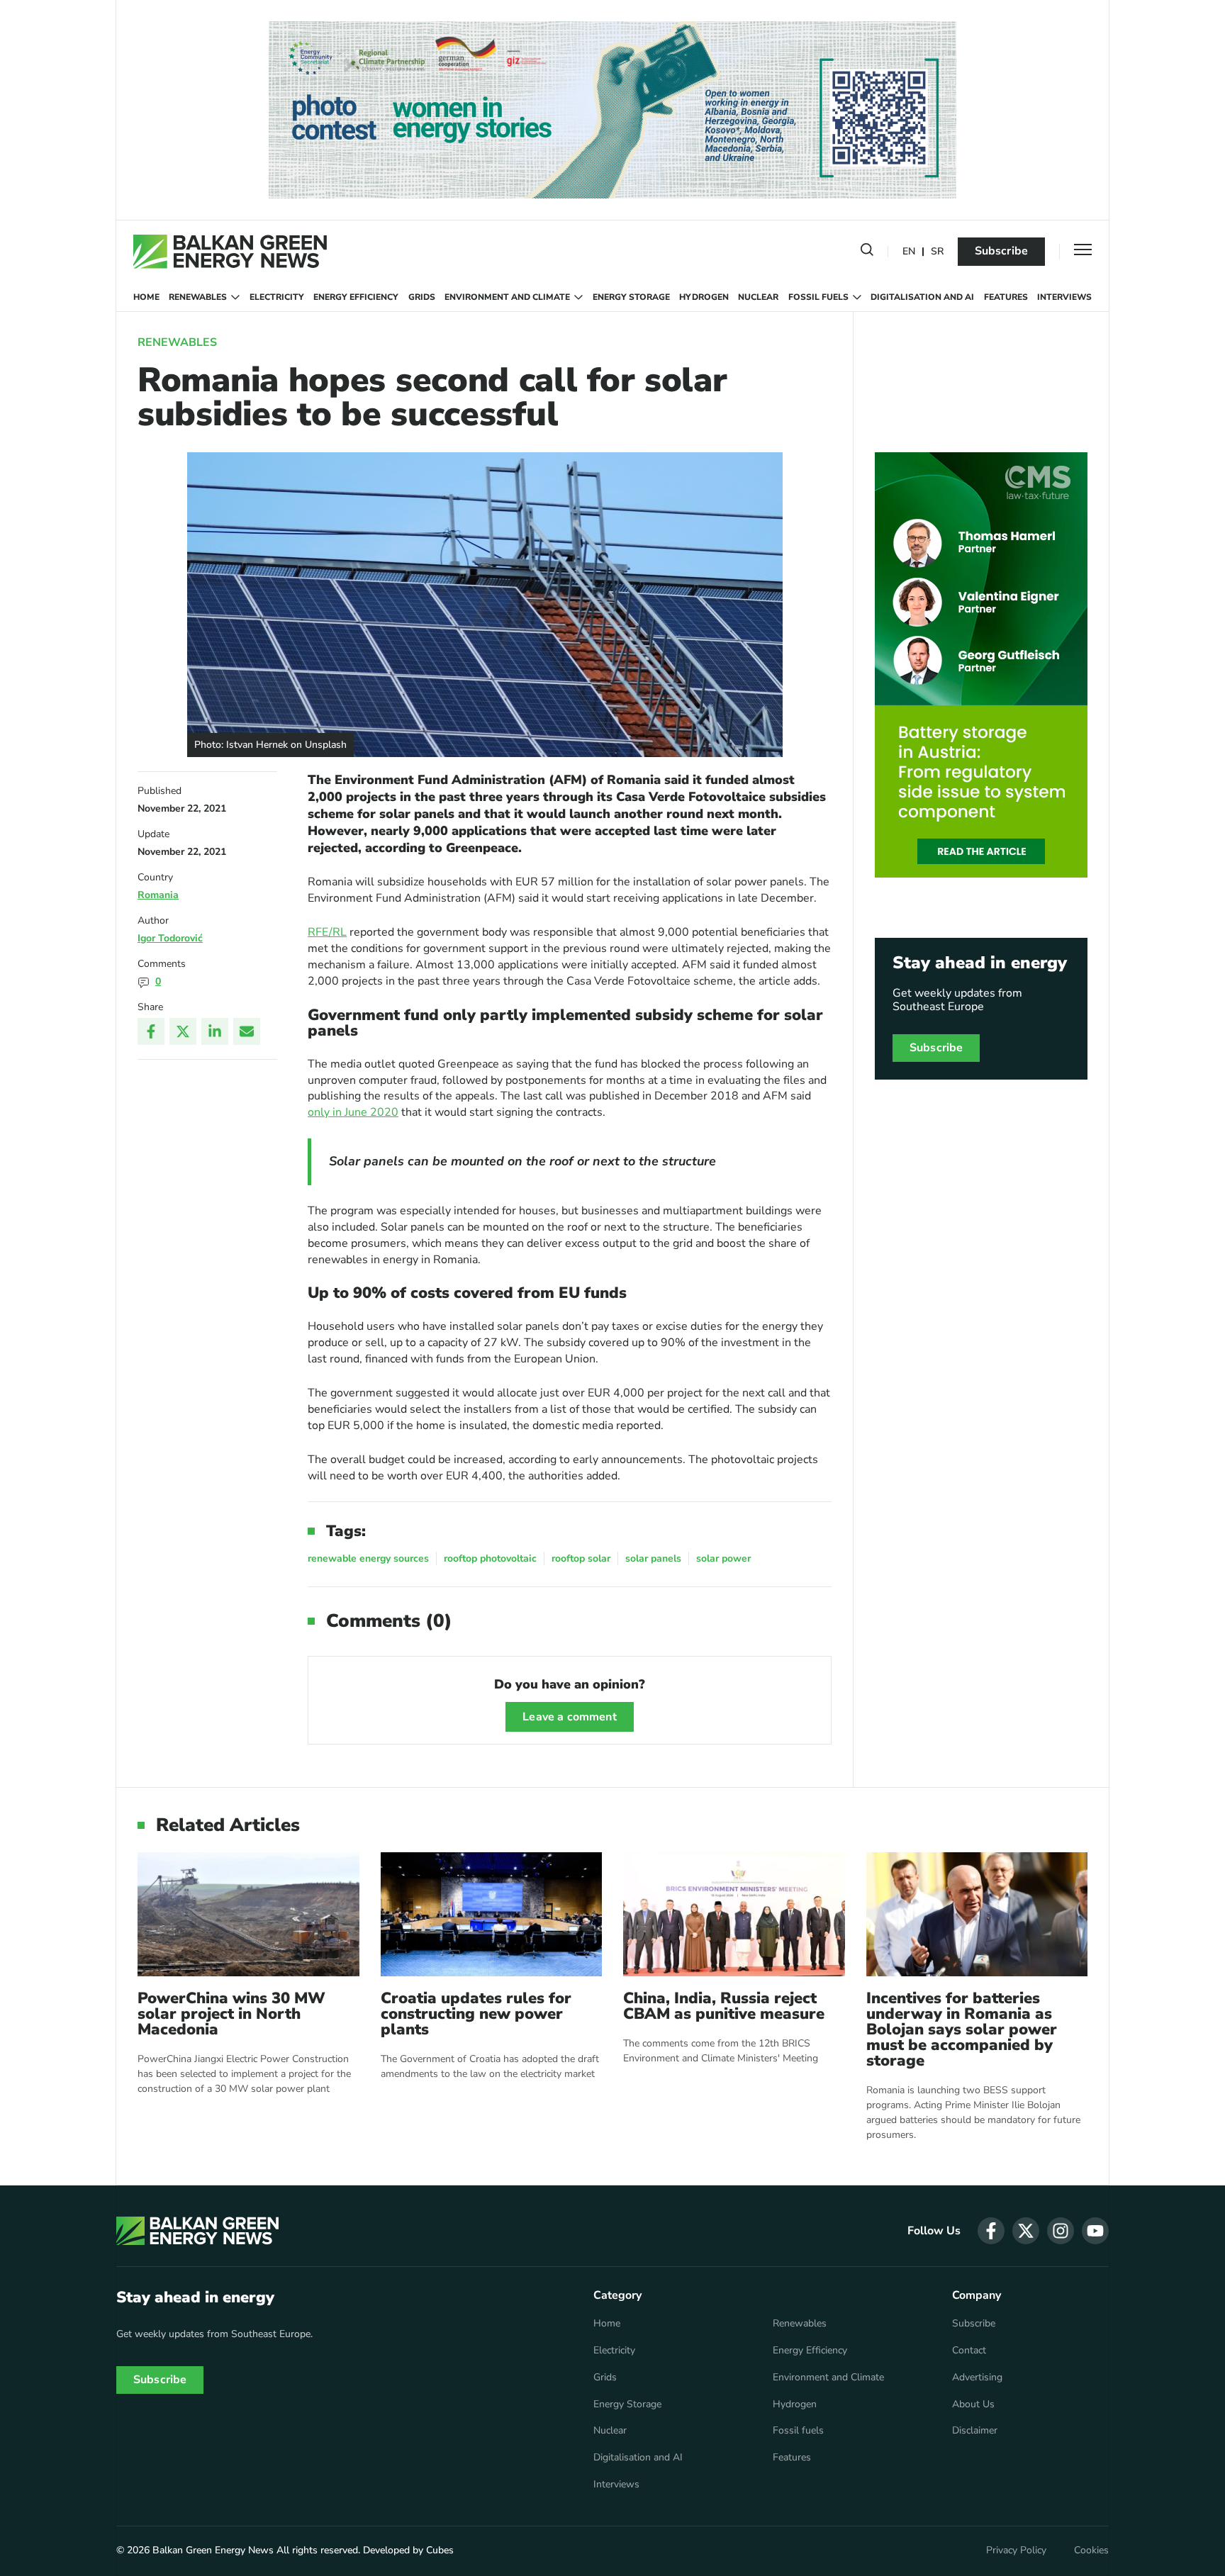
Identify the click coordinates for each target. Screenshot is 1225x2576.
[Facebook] (151, 1031)
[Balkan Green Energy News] (230, 252)
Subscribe (1001, 251)
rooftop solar (581, 1558)
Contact (969, 2351)
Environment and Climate (507, 297)
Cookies (1091, 2550)
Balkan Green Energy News (213, 2550)
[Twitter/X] (183, 1031)
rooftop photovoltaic (490, 1558)
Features (1006, 297)
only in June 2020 (353, 1112)
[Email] (247, 1031)
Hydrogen (704, 297)
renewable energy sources (368, 1558)
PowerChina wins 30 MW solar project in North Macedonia (231, 2014)
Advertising (977, 2378)
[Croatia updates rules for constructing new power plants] (492, 1914)
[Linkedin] (215, 1031)
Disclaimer (975, 2431)
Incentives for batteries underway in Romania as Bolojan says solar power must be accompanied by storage (962, 2029)
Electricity (277, 297)
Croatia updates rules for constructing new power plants (476, 2014)
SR (937, 252)
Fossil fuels (818, 297)
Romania (158, 895)
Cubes (440, 2550)
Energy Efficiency (356, 297)
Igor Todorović (170, 938)
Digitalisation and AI (922, 297)
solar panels (653, 1558)
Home (146, 297)
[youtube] (1095, 2231)
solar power (723, 1558)
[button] (867, 252)
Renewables (198, 297)
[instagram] (1061, 2231)
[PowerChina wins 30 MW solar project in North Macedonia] (248, 1914)
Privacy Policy (1016, 2550)
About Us (973, 2404)
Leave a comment (569, 1717)
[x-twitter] (1026, 2231)
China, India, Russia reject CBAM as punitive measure (724, 2006)
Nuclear (758, 297)
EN (909, 252)
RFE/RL (327, 932)
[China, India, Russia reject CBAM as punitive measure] (734, 1914)
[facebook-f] (991, 2231)
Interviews (1064, 297)
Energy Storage (631, 297)
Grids (422, 297)
